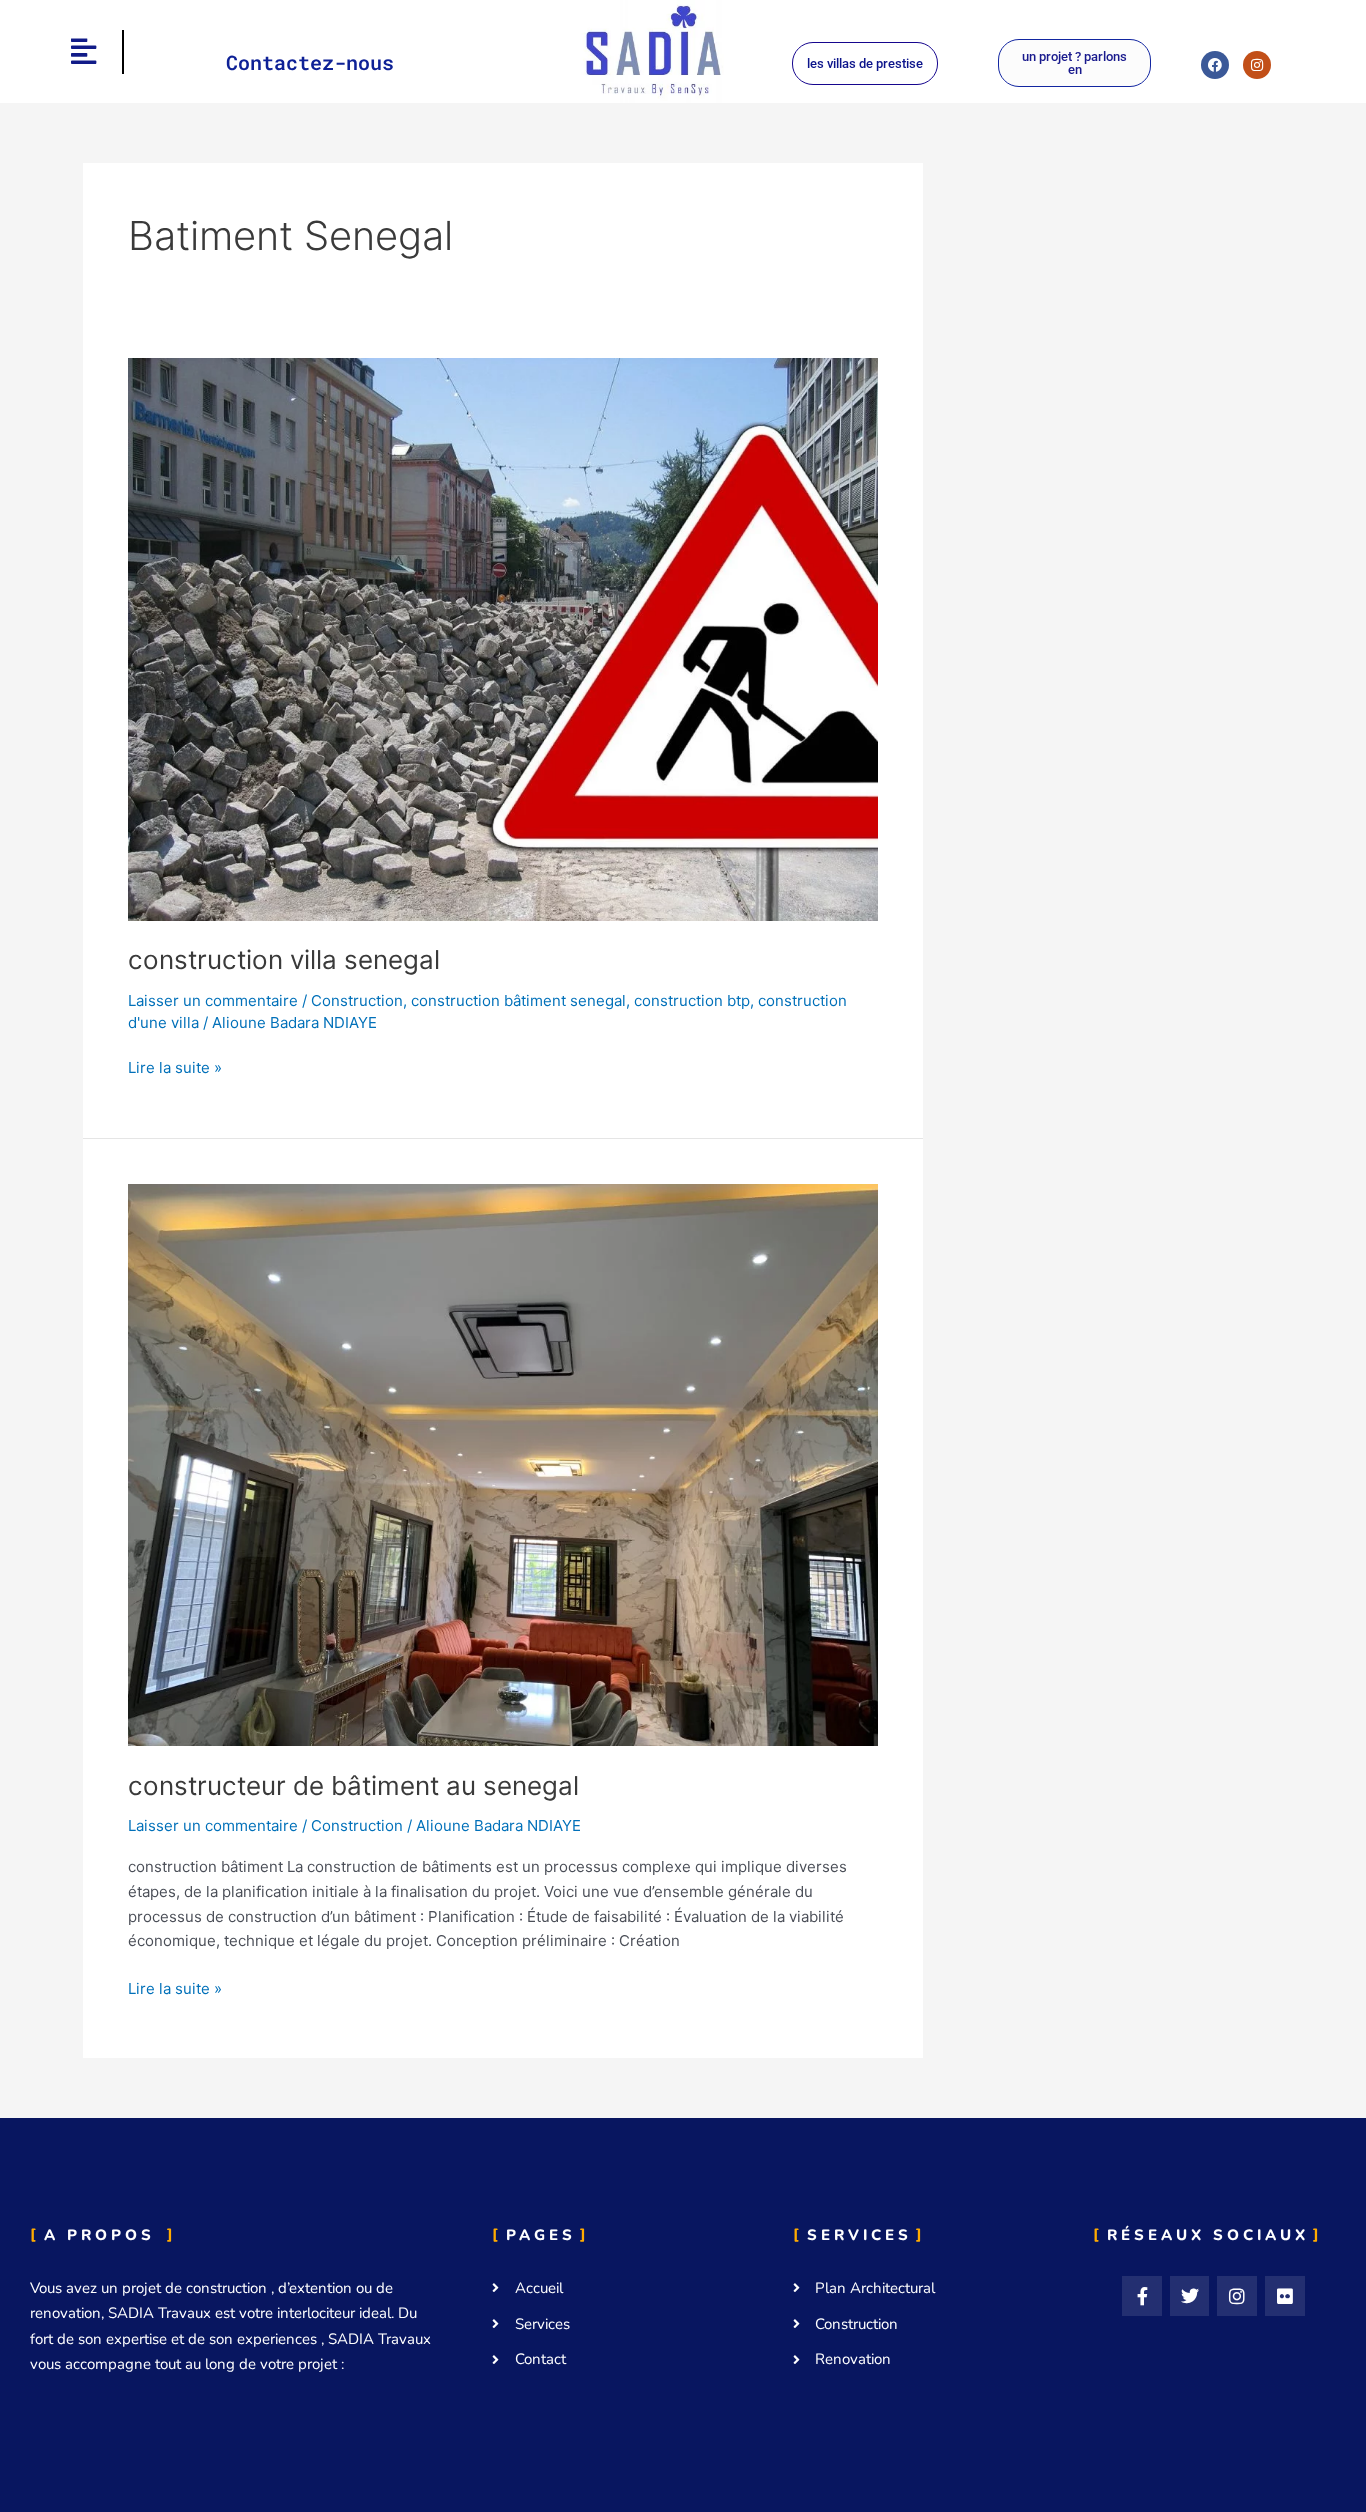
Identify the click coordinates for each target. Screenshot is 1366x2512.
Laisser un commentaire (213, 1000)
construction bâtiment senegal (518, 1000)
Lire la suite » (175, 1066)
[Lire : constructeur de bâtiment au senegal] (503, 1463)
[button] (83, 51)
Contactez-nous (310, 62)
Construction (357, 1000)
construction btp (692, 1000)
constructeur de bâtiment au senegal (353, 1785)
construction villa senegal (284, 959)
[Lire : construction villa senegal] (503, 637)
